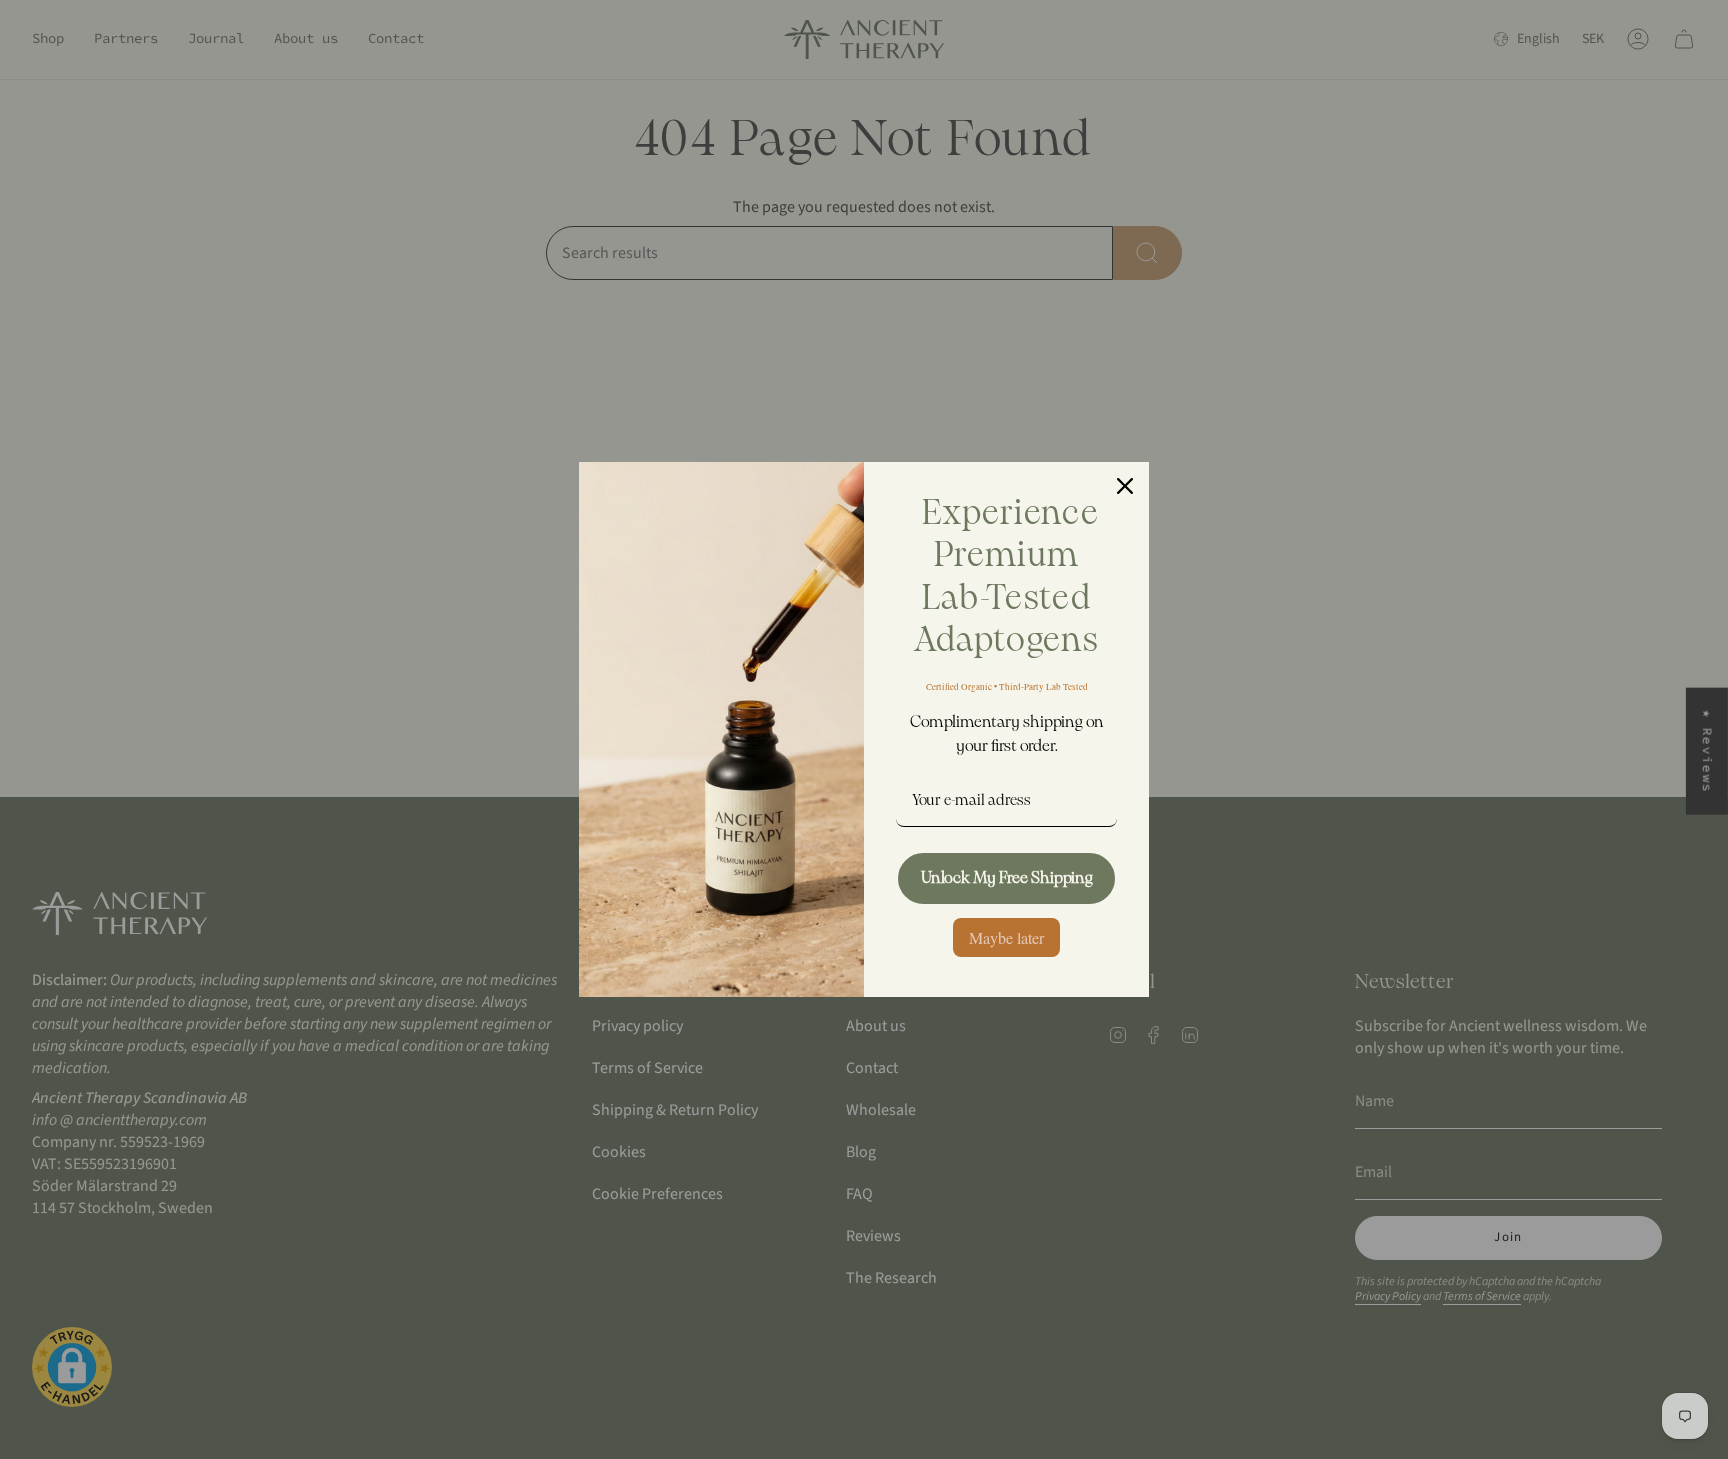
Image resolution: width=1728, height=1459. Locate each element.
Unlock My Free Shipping (1007, 878)
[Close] (1125, 486)
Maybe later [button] (1006, 937)
